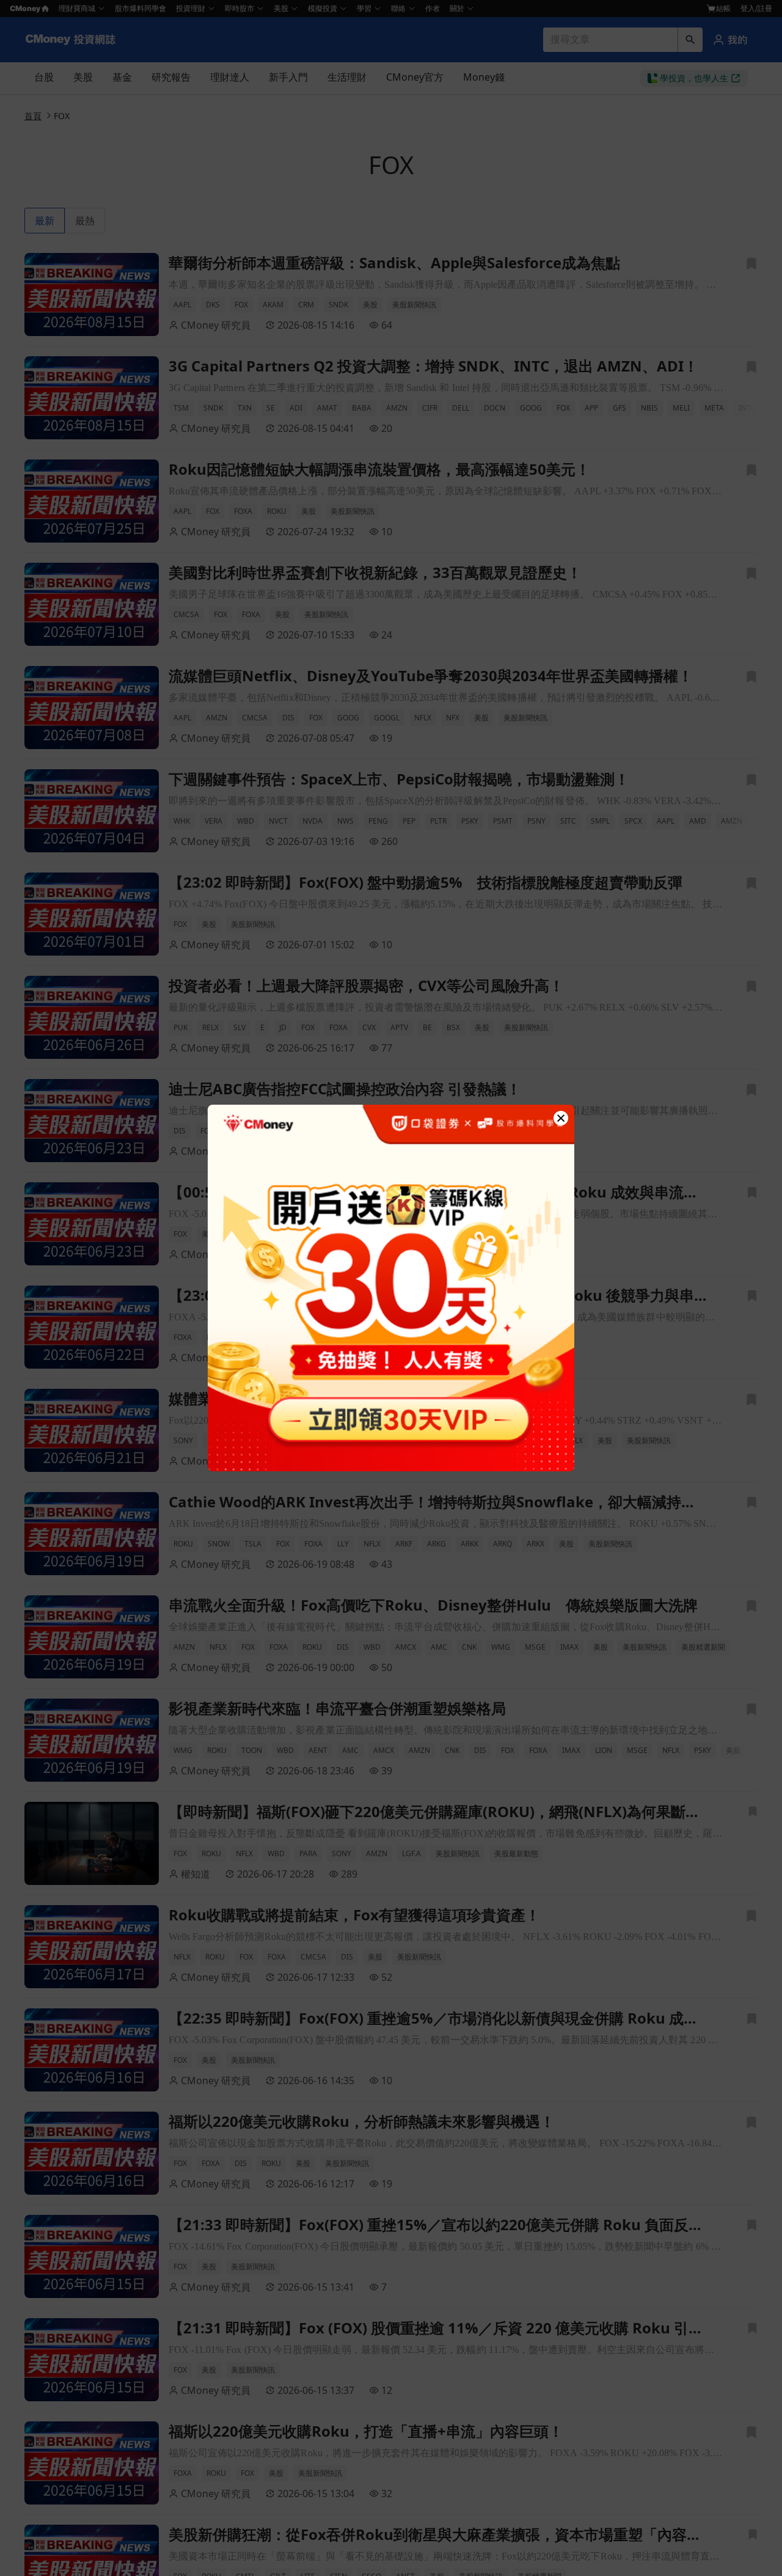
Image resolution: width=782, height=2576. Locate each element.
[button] (561, 1118)
